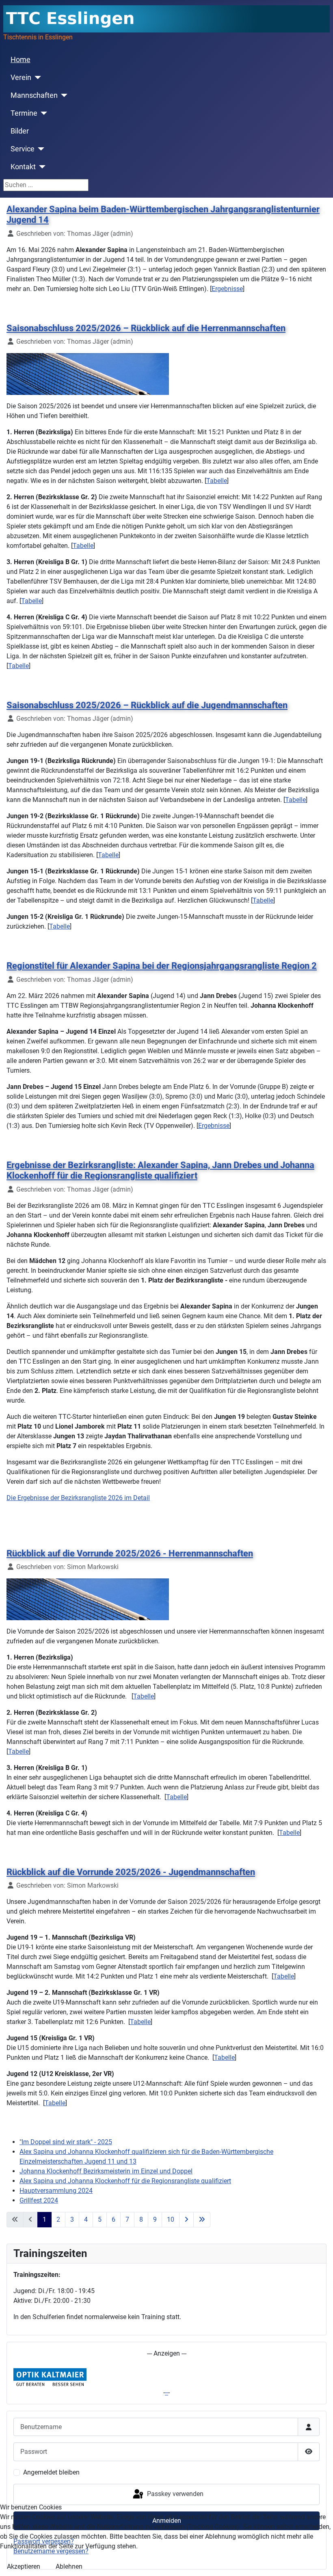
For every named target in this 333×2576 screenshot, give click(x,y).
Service (23, 149)
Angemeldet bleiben (51, 2472)
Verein (21, 78)
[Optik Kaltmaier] (50, 2378)
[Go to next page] (186, 2220)
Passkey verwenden (174, 2494)
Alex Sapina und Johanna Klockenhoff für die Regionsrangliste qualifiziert (125, 2181)
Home (21, 60)
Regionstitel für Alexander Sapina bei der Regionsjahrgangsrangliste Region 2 (162, 966)
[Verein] (36, 78)
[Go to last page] (202, 2220)
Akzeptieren (24, 2566)
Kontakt (23, 167)
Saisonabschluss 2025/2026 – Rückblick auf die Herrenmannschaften (146, 328)
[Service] (40, 149)
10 (171, 2219)
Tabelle (217, 481)
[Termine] (42, 113)
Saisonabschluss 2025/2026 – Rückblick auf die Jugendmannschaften (147, 705)
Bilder (20, 131)
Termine (24, 113)
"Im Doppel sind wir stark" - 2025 (66, 2142)
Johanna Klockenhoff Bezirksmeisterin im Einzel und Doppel (106, 2171)
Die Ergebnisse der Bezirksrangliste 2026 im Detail (78, 1498)
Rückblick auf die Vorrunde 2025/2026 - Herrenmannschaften (130, 1553)
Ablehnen (69, 2566)
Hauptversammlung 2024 (56, 2191)
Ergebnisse (227, 289)
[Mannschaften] (63, 95)
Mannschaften (34, 95)
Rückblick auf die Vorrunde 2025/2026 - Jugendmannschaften (131, 1872)
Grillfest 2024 (39, 2200)
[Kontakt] (41, 167)
